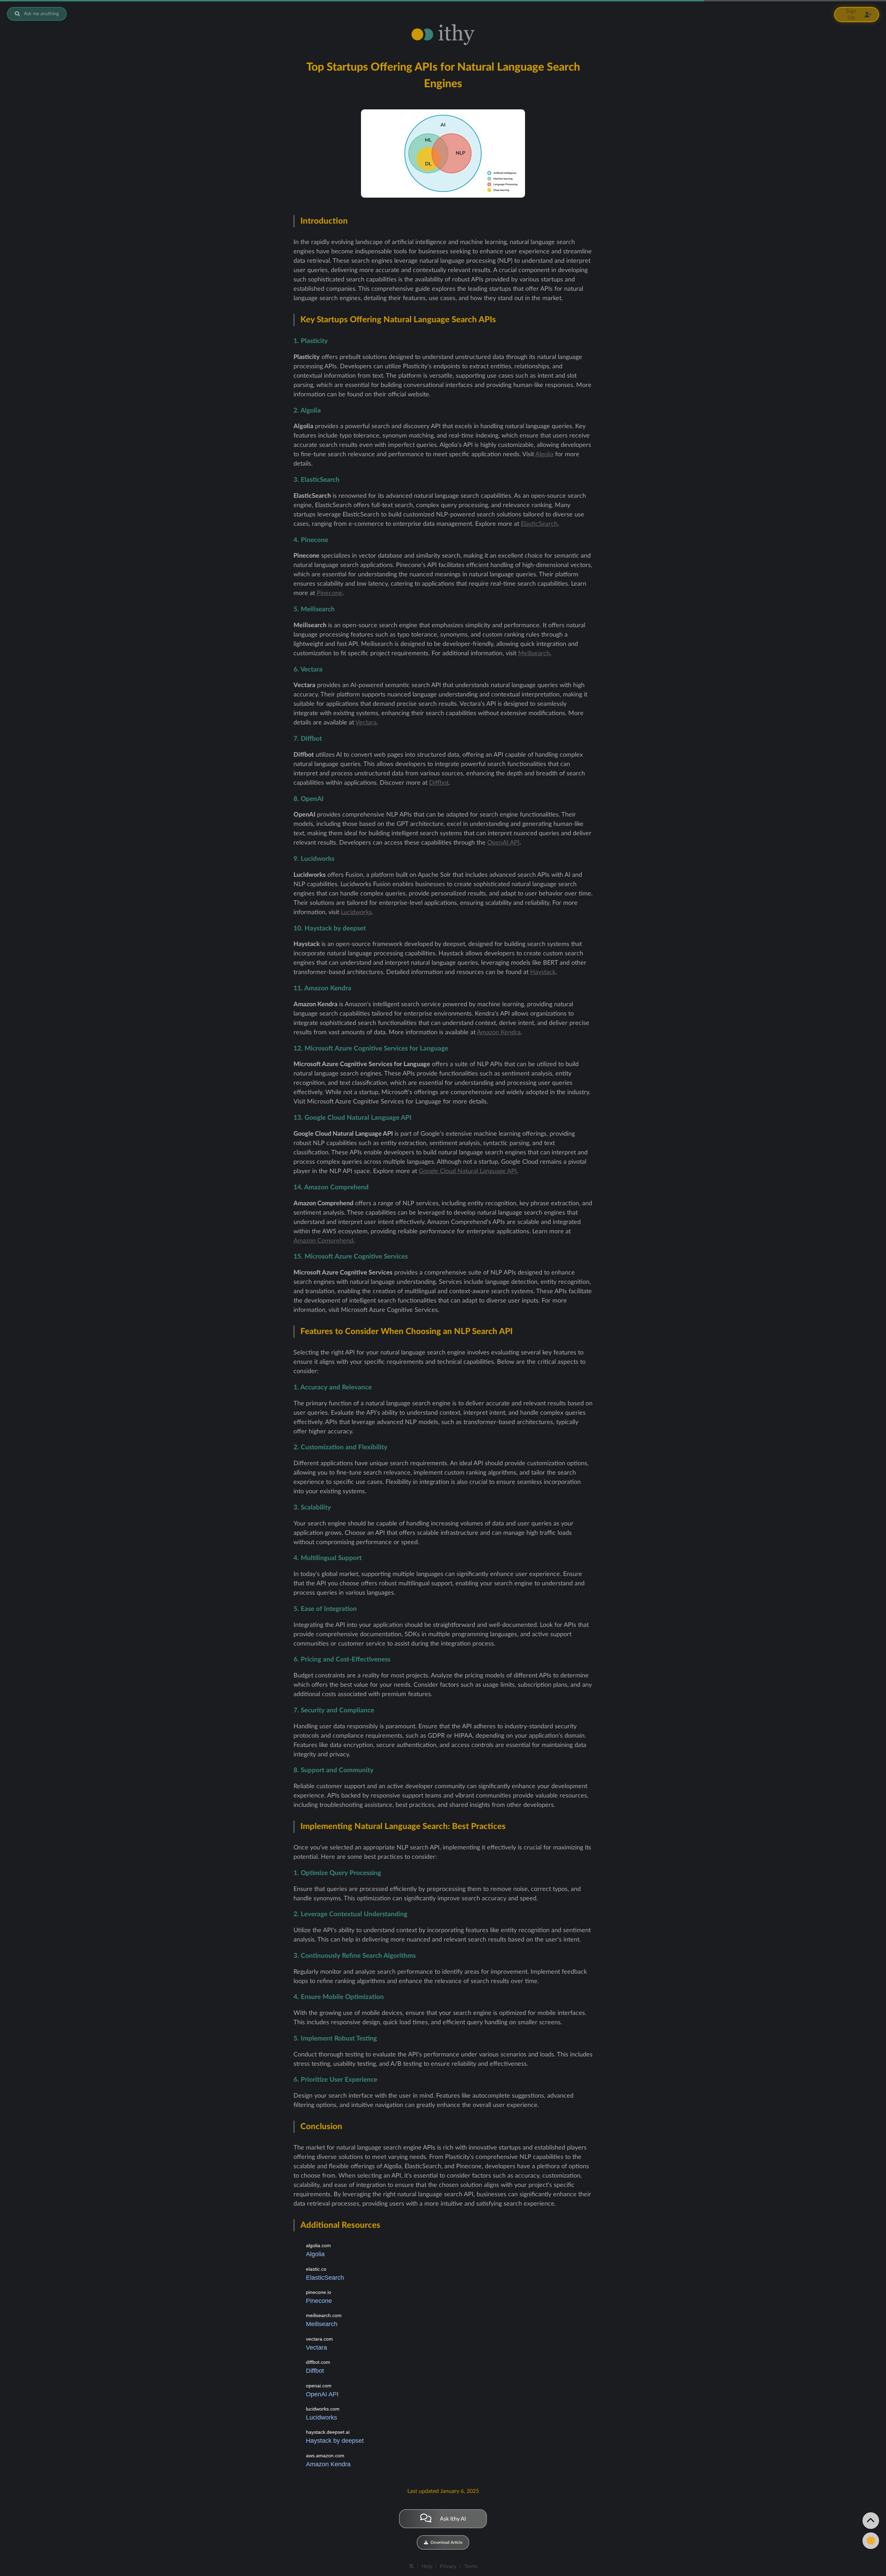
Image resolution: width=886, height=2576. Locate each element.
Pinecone (329, 593)
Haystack (543, 972)
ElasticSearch (539, 524)
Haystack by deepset (335, 2441)
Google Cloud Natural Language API (468, 1171)
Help (427, 2566)
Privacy (448, 2566)
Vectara (366, 723)
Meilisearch (534, 654)
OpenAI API (503, 843)
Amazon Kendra (499, 1033)
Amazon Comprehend (323, 1241)
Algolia (544, 454)
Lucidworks (356, 912)
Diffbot (439, 783)
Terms (471, 2566)
